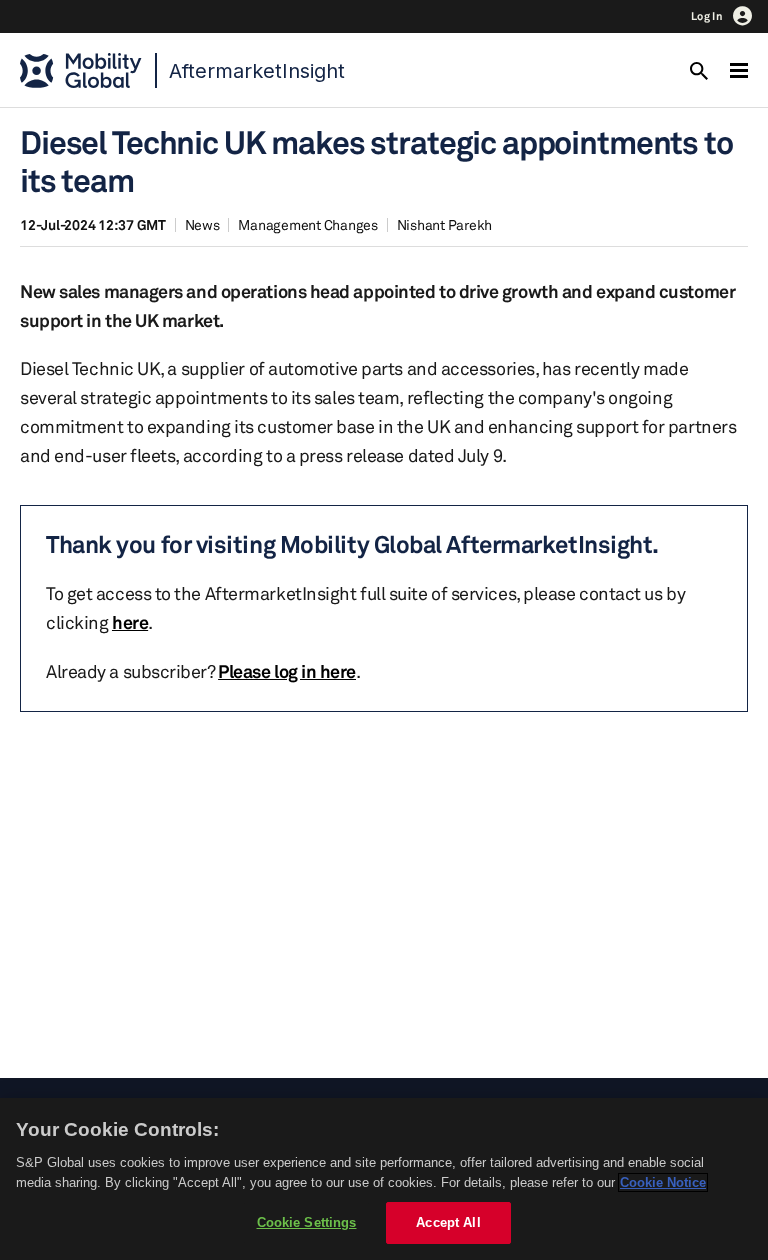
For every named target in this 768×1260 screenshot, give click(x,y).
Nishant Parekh (445, 224)
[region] (384, 1179)
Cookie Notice (663, 1182)
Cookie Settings (307, 1222)
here (130, 622)
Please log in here (287, 671)
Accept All (448, 1222)
